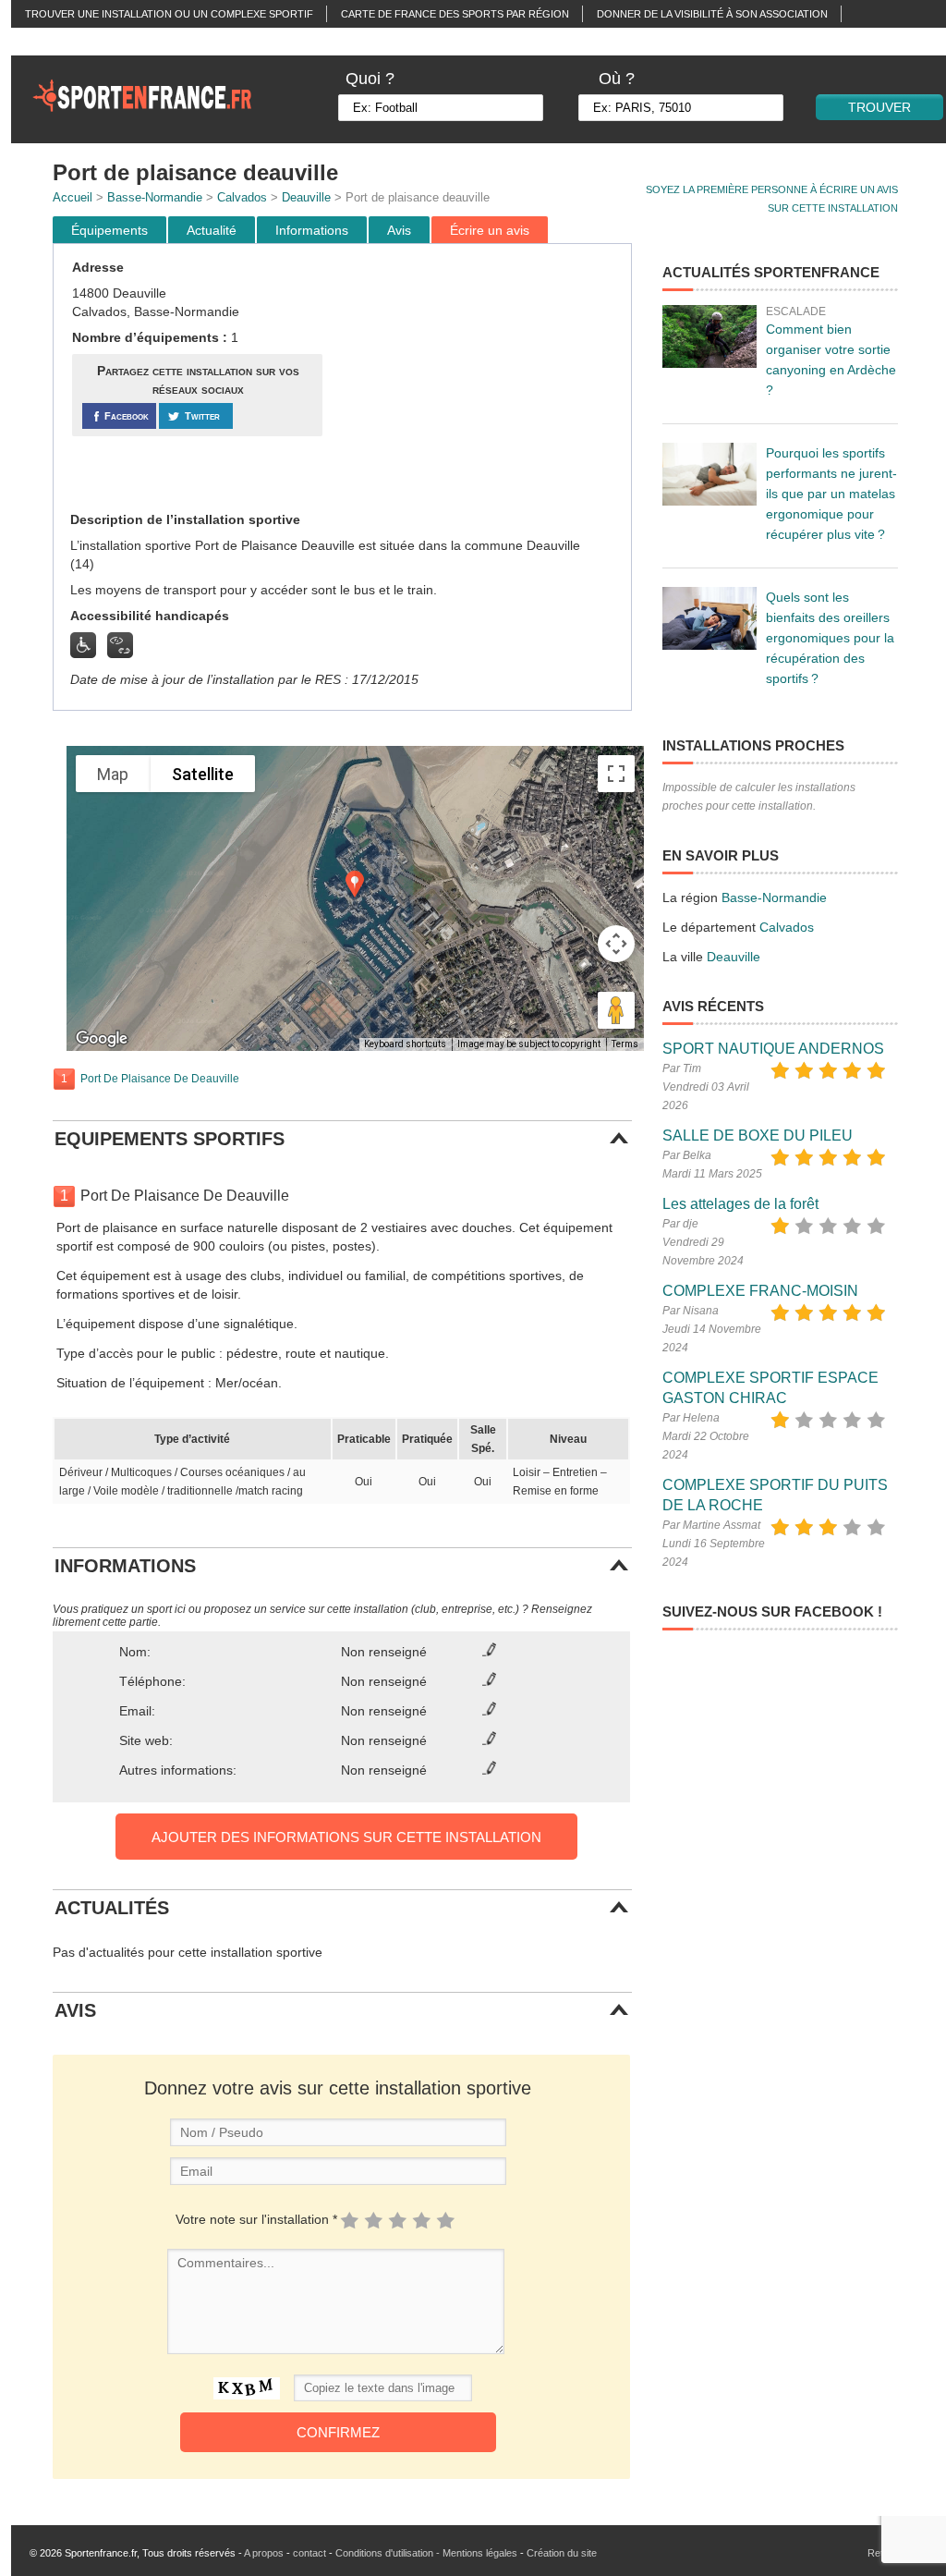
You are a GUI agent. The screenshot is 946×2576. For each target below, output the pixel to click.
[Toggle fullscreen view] (616, 774)
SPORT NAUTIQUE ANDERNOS (773, 1049)
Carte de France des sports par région (455, 14)
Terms (625, 1044)
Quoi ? (370, 79)
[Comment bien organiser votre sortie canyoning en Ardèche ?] (709, 336)
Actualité (212, 230)
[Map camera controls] (616, 944)
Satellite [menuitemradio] (203, 774)
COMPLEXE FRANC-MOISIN (760, 1291)
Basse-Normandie (155, 197)
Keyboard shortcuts (405, 1044)
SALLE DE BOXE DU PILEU (758, 1135)
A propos (264, 2553)
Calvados (242, 197)
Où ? (617, 79)
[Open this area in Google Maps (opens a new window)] (102, 1039)
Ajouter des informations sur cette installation (346, 1837)
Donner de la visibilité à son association (712, 14)
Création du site (562, 2553)
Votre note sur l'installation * (256, 2219)
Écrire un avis (490, 230)
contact (309, 2553)
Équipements (109, 230)
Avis (399, 230)
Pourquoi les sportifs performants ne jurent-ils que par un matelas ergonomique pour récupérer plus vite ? (831, 494)
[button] (355, 884)
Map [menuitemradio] (113, 774)
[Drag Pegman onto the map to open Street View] (616, 1010)
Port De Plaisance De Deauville (160, 1079)
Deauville (306, 197)
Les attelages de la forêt (740, 1204)
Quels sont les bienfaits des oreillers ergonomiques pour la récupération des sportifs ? (830, 638)
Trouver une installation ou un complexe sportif (169, 14)
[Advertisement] (479, 378)
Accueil (73, 197)
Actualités (56, 42)
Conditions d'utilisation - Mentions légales (426, 2553)
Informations (312, 230)
